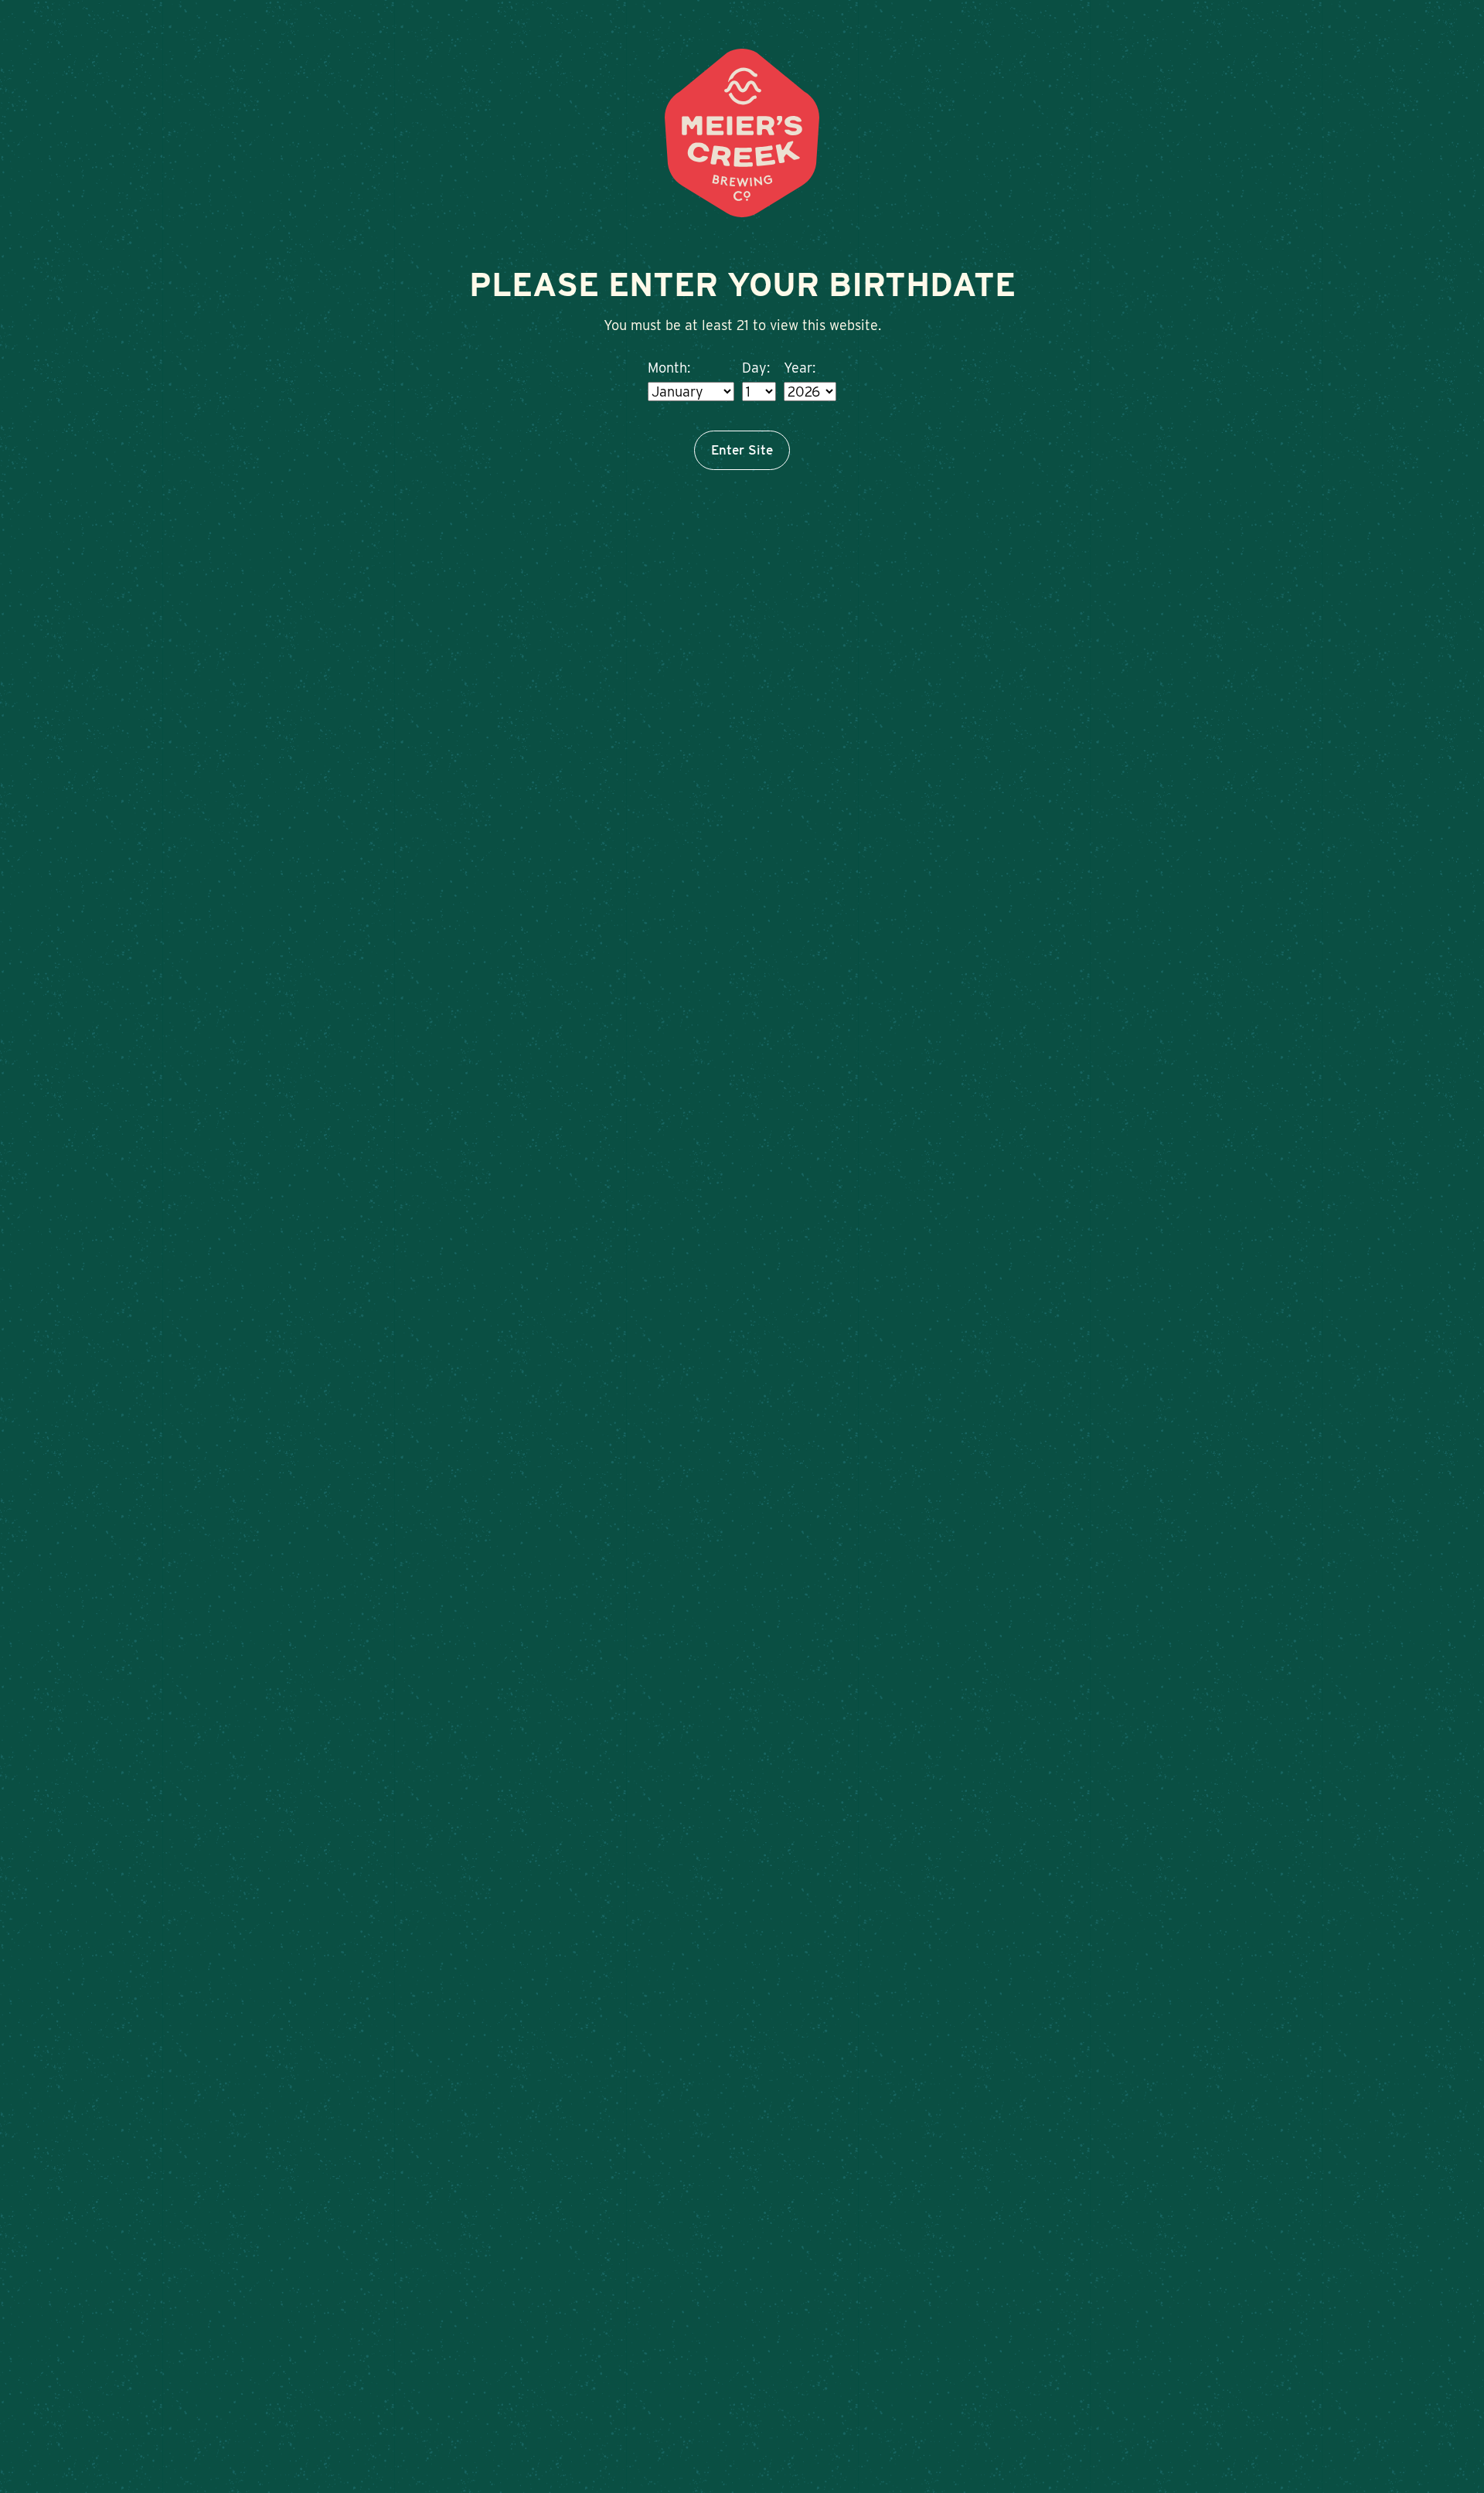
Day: (756, 368)
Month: (669, 368)
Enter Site (742, 450)
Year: (800, 368)
